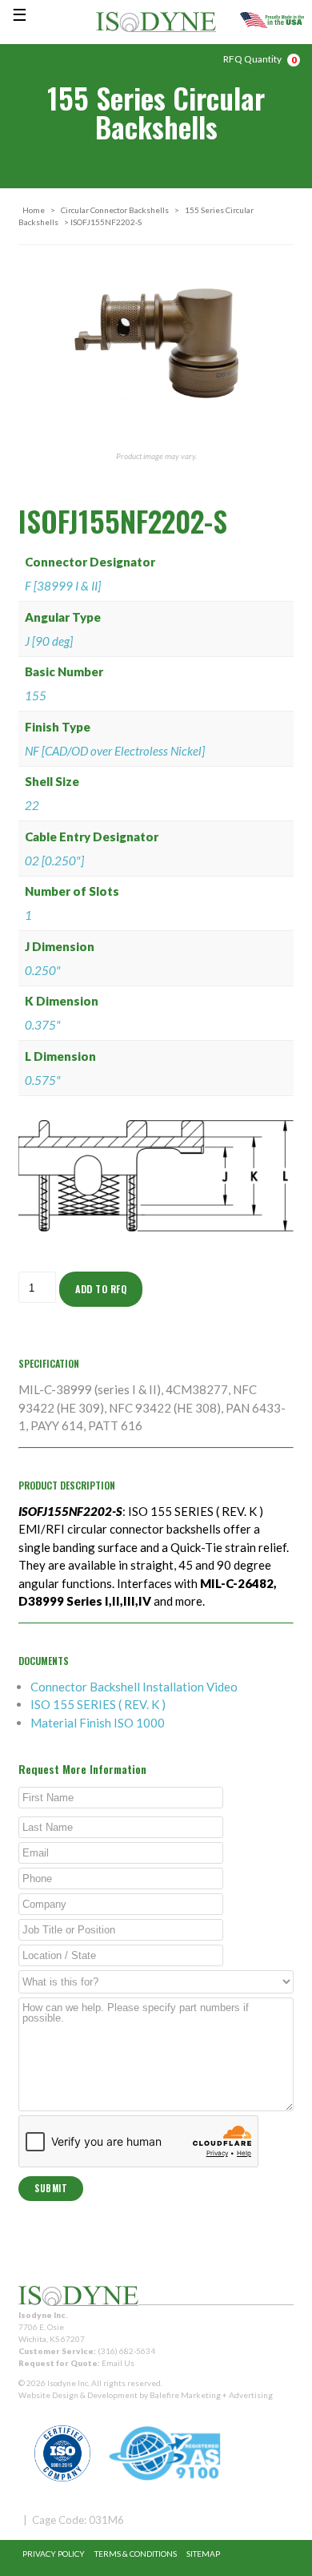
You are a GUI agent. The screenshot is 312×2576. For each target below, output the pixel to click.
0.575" (43, 1080)
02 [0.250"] (54, 861)
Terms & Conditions (136, 2554)
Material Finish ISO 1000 (98, 1723)
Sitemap (203, 2554)
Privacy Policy (54, 2554)
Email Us (118, 2363)
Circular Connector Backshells (115, 210)
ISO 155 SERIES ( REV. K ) (98, 1704)
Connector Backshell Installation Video (134, 1687)
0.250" (43, 970)
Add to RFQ (101, 1289)
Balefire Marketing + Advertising (211, 2395)
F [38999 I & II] (63, 586)
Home (34, 210)
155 (36, 695)
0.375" (43, 1025)
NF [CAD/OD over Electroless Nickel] (115, 751)
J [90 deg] (49, 641)
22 (32, 805)
